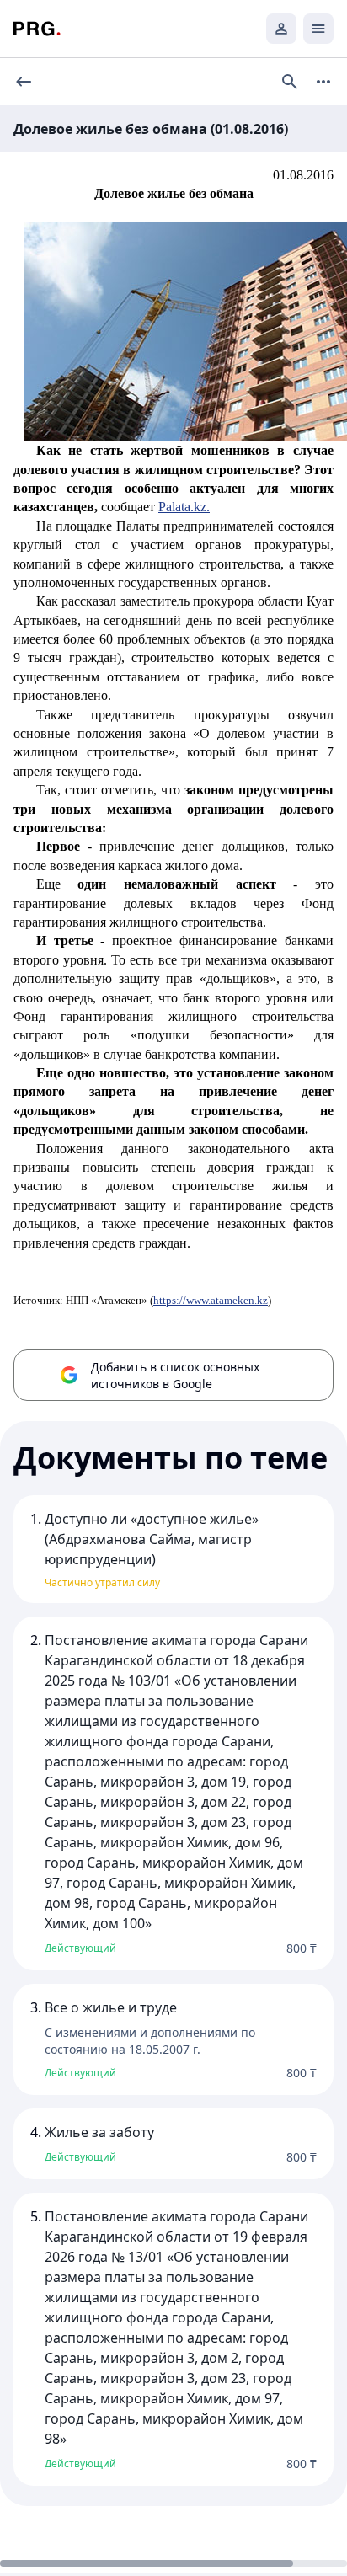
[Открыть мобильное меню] (318, 29)
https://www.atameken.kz (211, 1300)
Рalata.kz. (184, 507)
